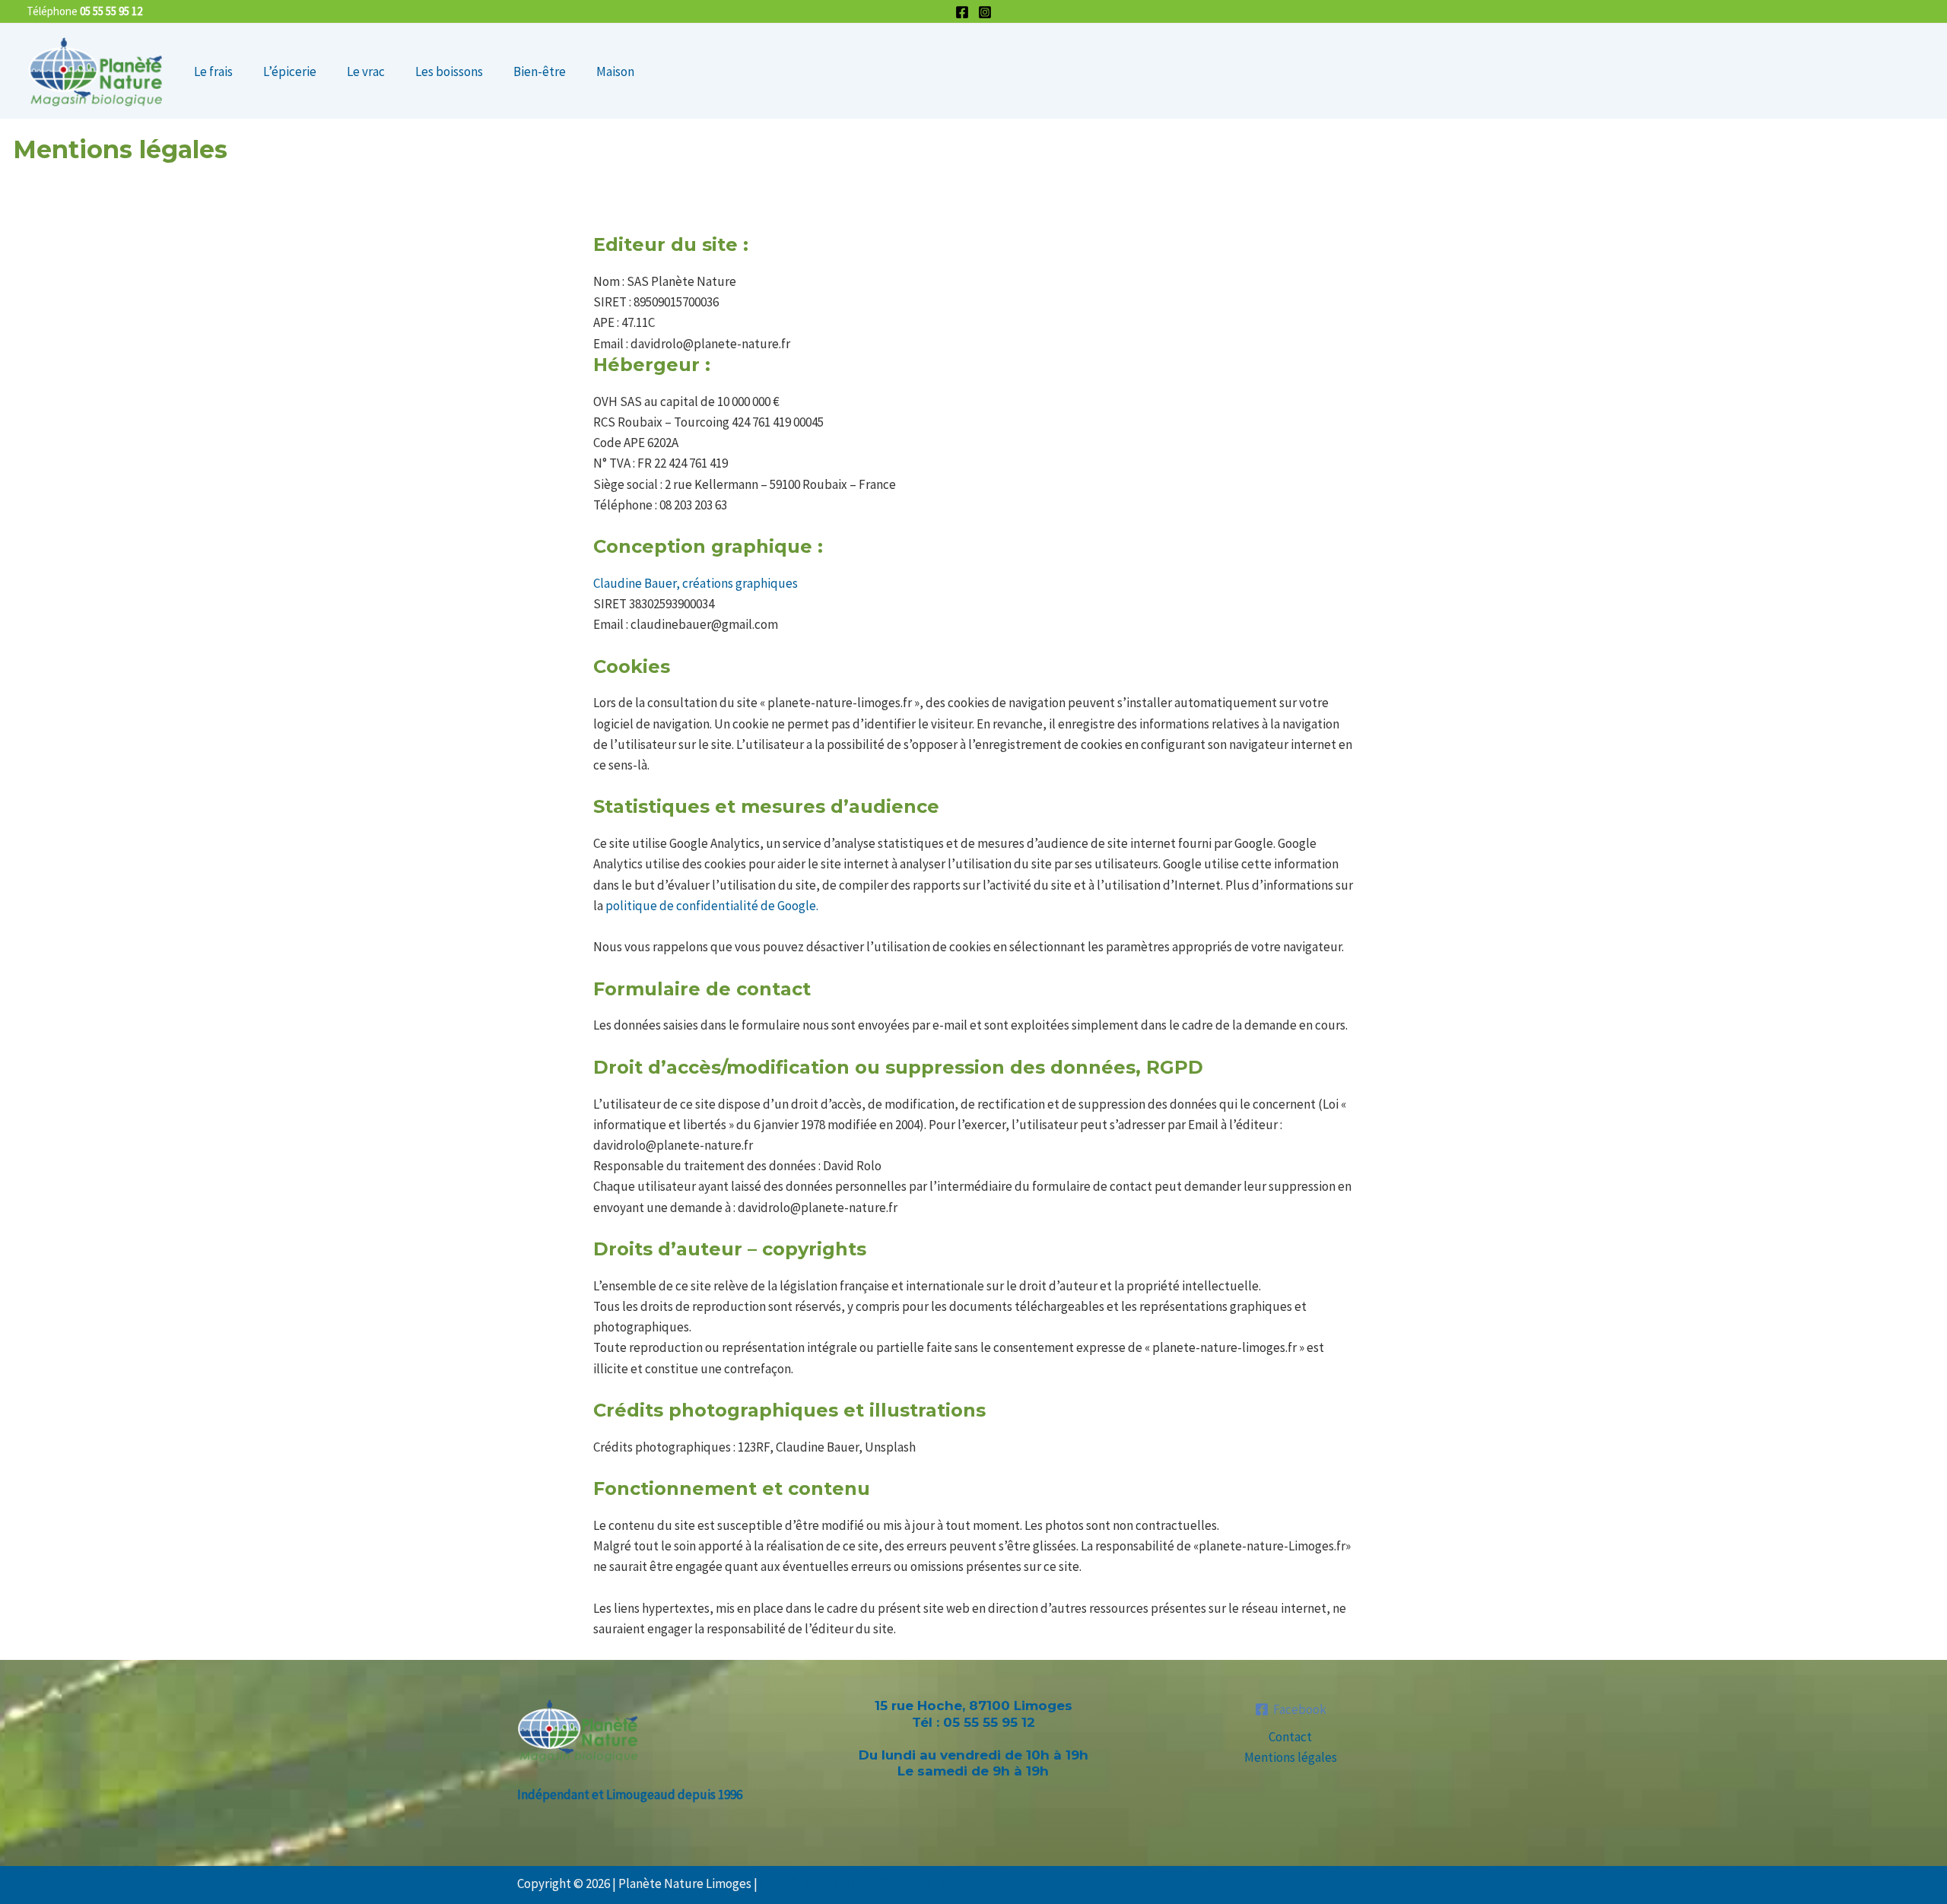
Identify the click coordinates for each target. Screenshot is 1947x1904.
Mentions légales (1291, 1757)
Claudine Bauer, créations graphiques (696, 583)
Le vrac (366, 71)
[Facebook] (962, 12)
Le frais (213, 71)
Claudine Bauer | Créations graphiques (864, 1883)
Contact (1290, 1737)
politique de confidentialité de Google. (712, 906)
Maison (615, 71)
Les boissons (449, 71)
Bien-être (540, 71)
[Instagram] (985, 12)
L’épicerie (290, 71)
